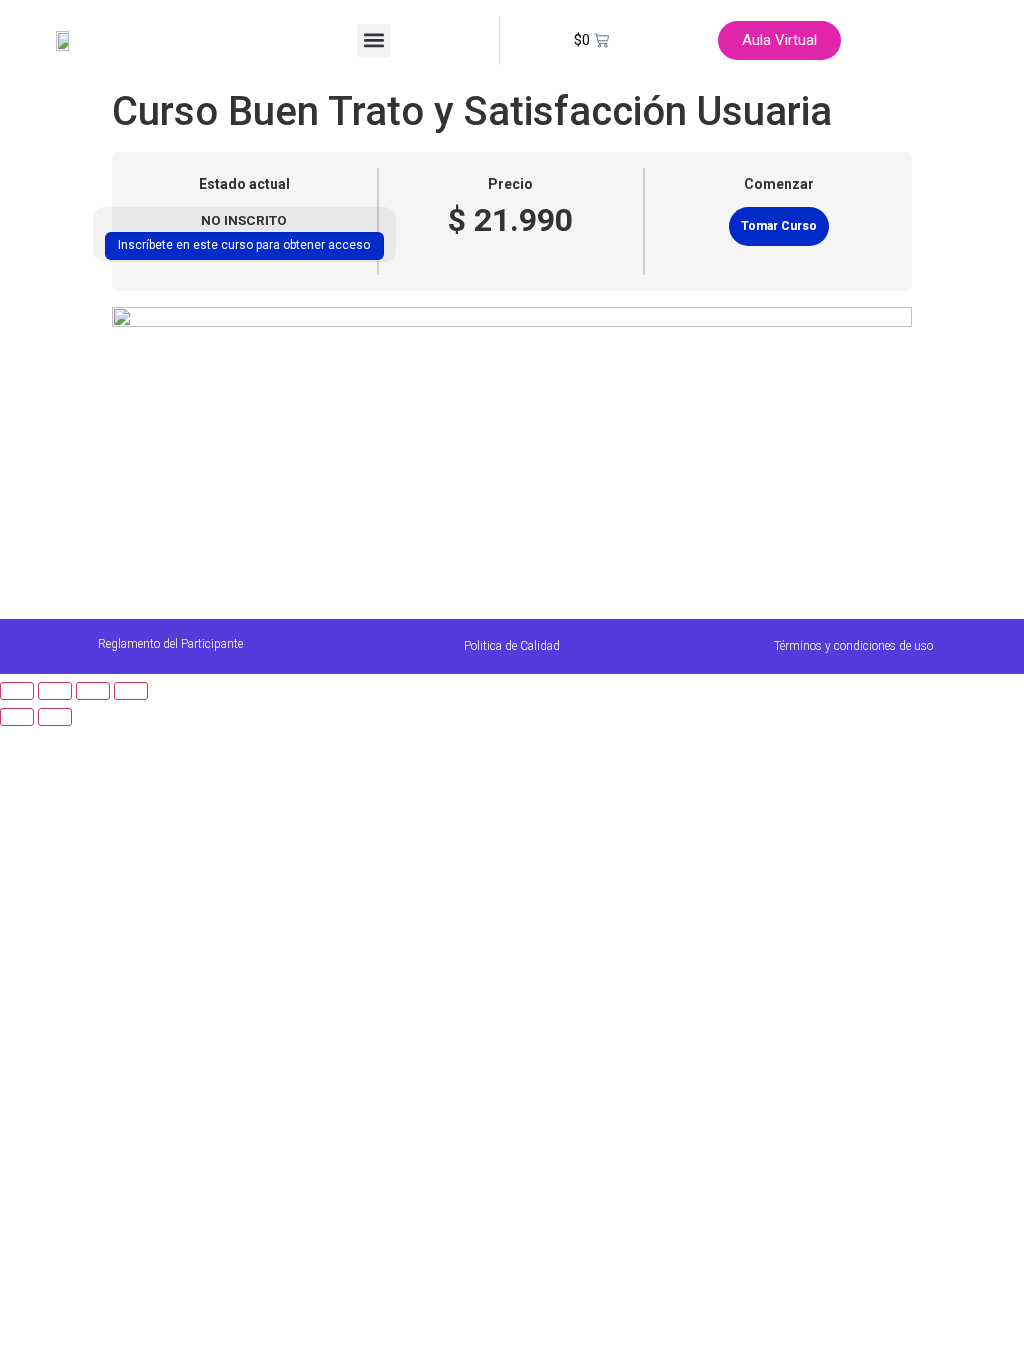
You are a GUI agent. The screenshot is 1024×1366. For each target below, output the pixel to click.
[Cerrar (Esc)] (131, 691)
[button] (373, 40)
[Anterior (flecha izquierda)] (17, 717)
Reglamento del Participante (170, 644)
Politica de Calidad (512, 646)
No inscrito (244, 220)
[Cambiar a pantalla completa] (55, 691)
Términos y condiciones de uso (853, 646)
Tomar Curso (779, 226)
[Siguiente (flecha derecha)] (55, 717)
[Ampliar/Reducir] (17, 691)
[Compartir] (93, 691)
